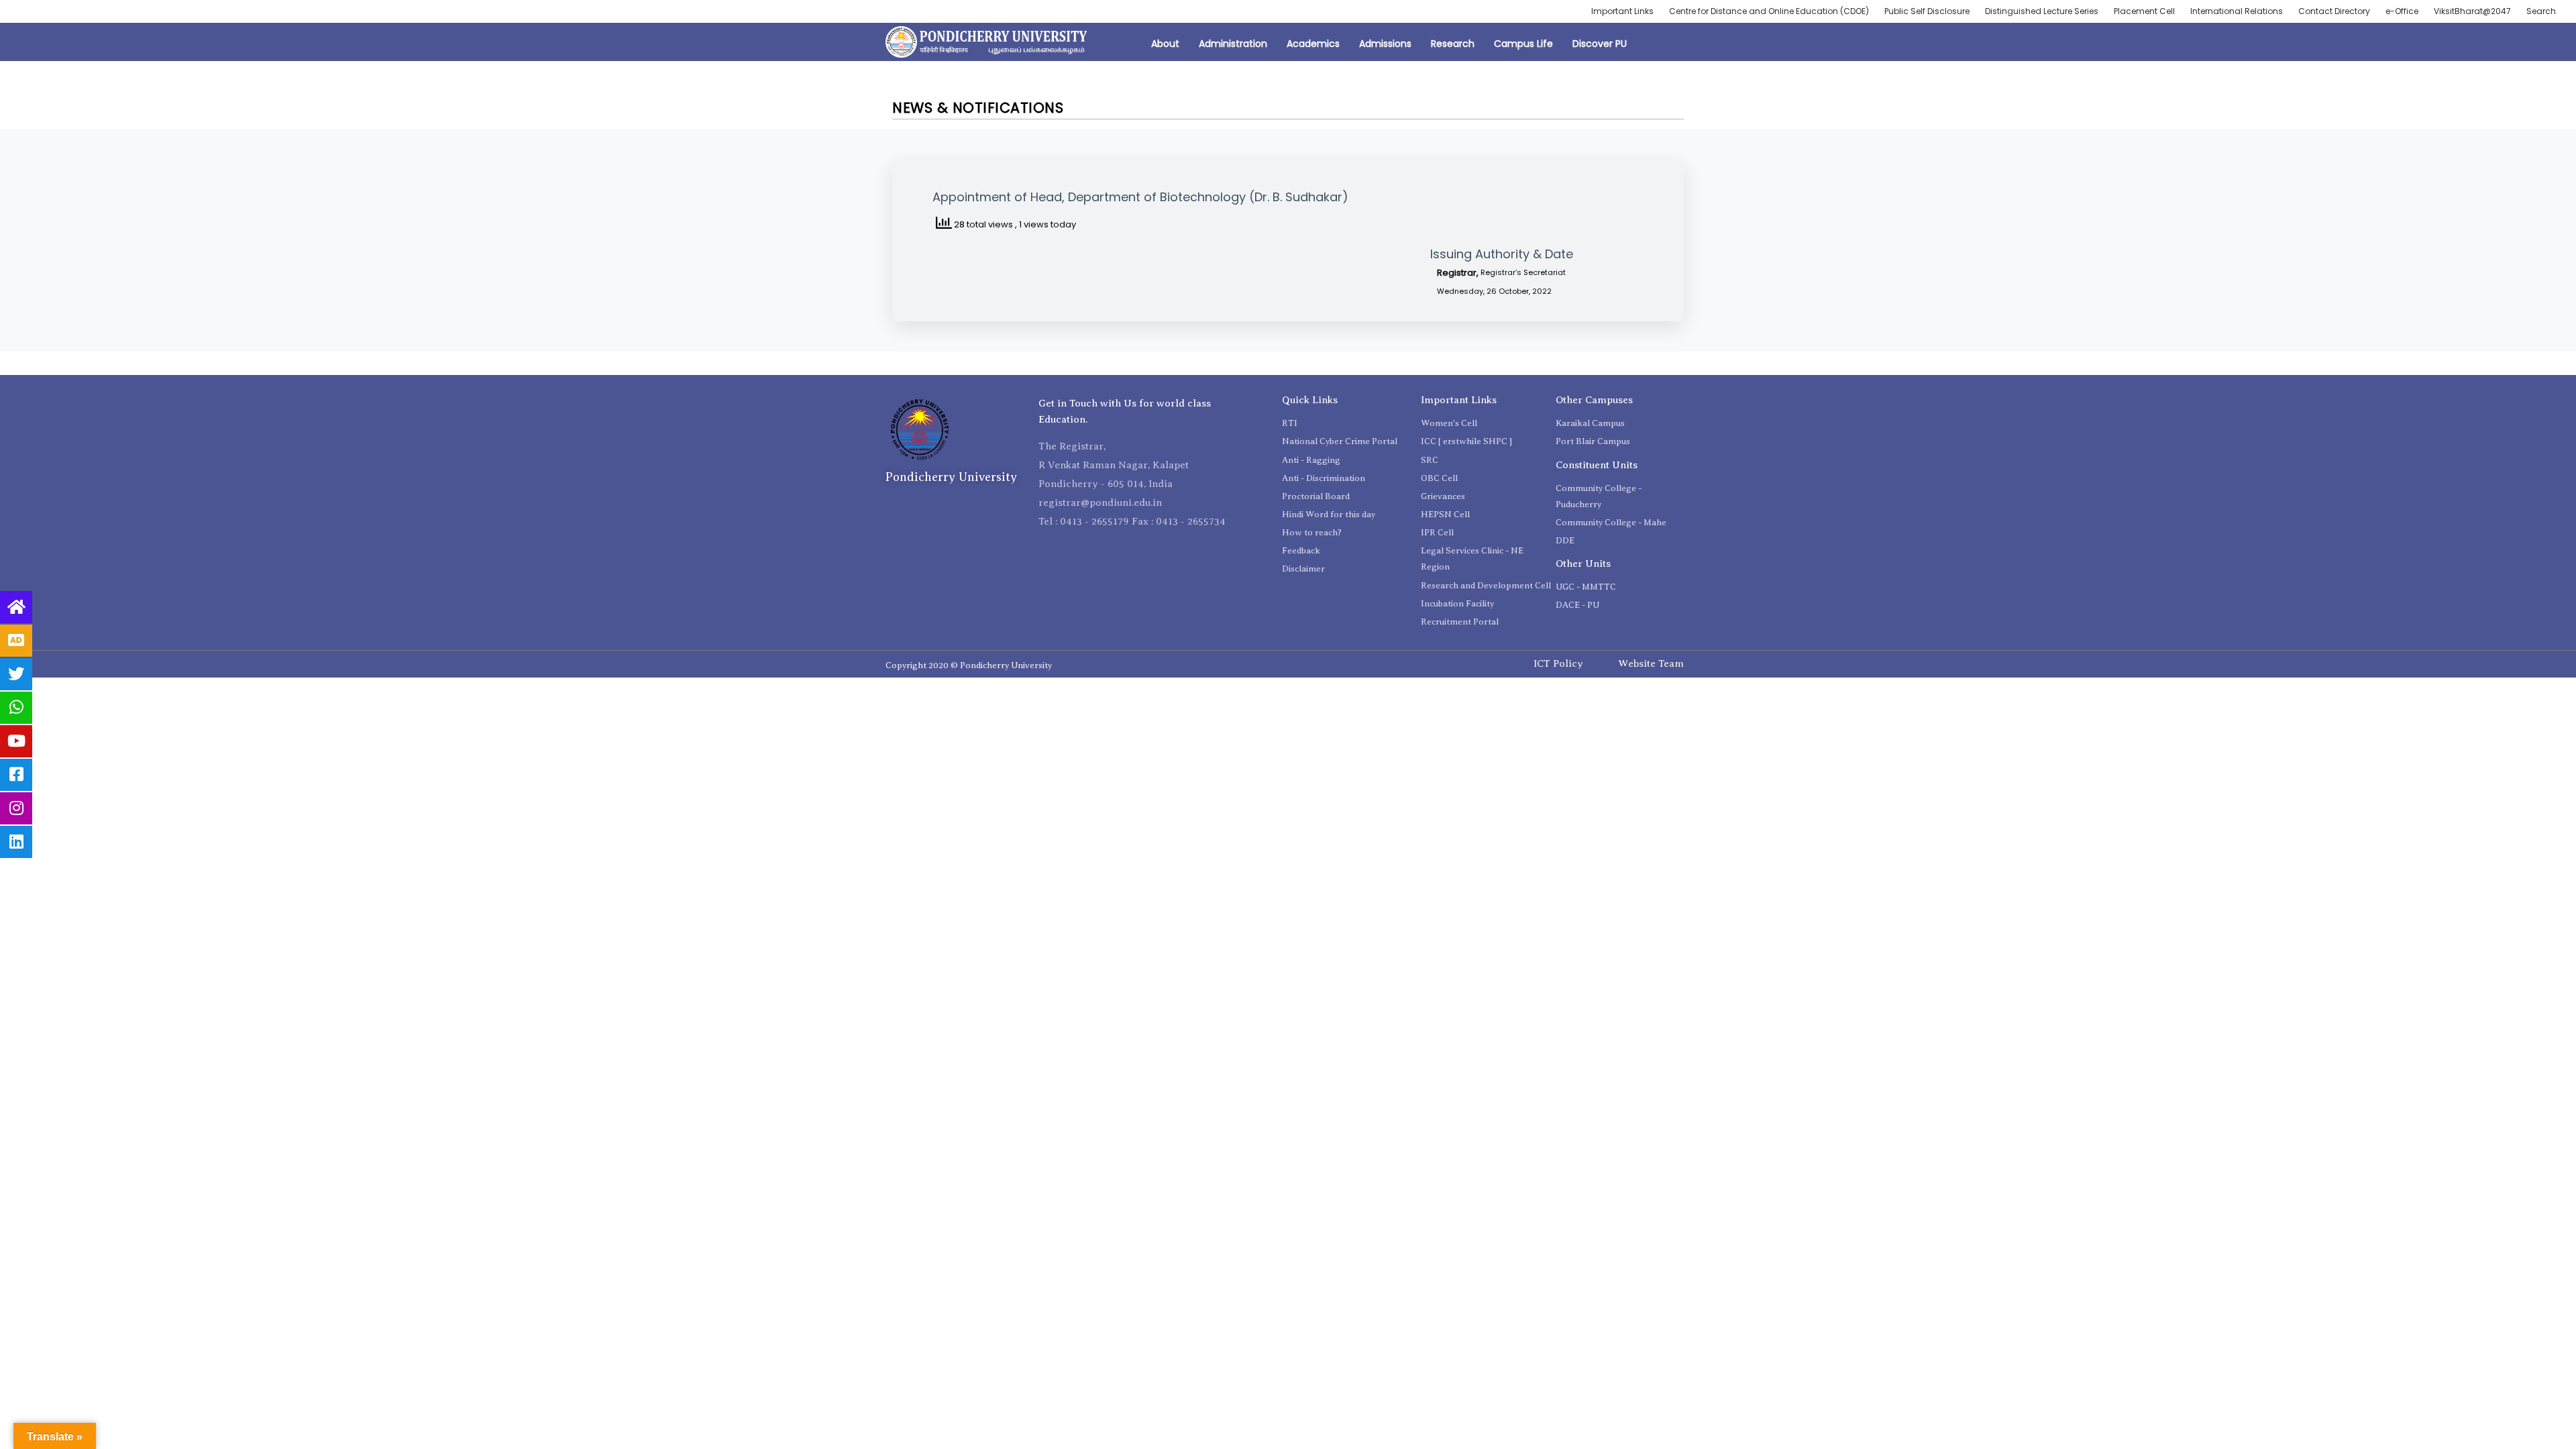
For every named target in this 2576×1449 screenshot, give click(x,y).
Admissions (1385, 44)
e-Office (2402, 11)
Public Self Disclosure (1927, 11)
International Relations (2237, 11)
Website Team (1651, 663)
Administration (1233, 44)
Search (2541, 11)
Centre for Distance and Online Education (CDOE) (1769, 11)
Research (1453, 44)
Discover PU (1600, 44)
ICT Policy (1558, 663)
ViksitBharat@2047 (2472, 11)
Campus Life (1523, 44)
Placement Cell (2144, 11)
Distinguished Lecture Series (2042, 11)
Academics (1313, 44)
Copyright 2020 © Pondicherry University (969, 665)
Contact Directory (2334, 11)
